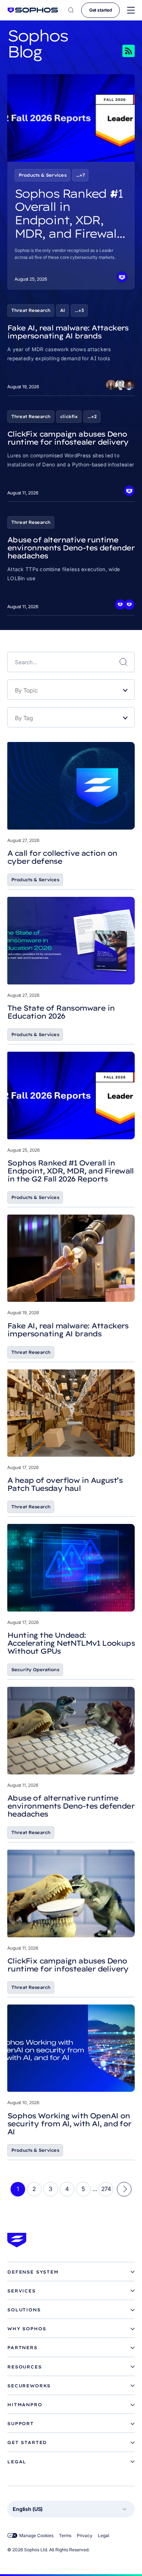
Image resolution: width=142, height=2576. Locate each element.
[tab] (71, 2272)
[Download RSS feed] (118, 51)
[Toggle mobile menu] (131, 10)
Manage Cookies (36, 2535)
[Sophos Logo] (33, 10)
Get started (100, 10)
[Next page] (124, 2189)
